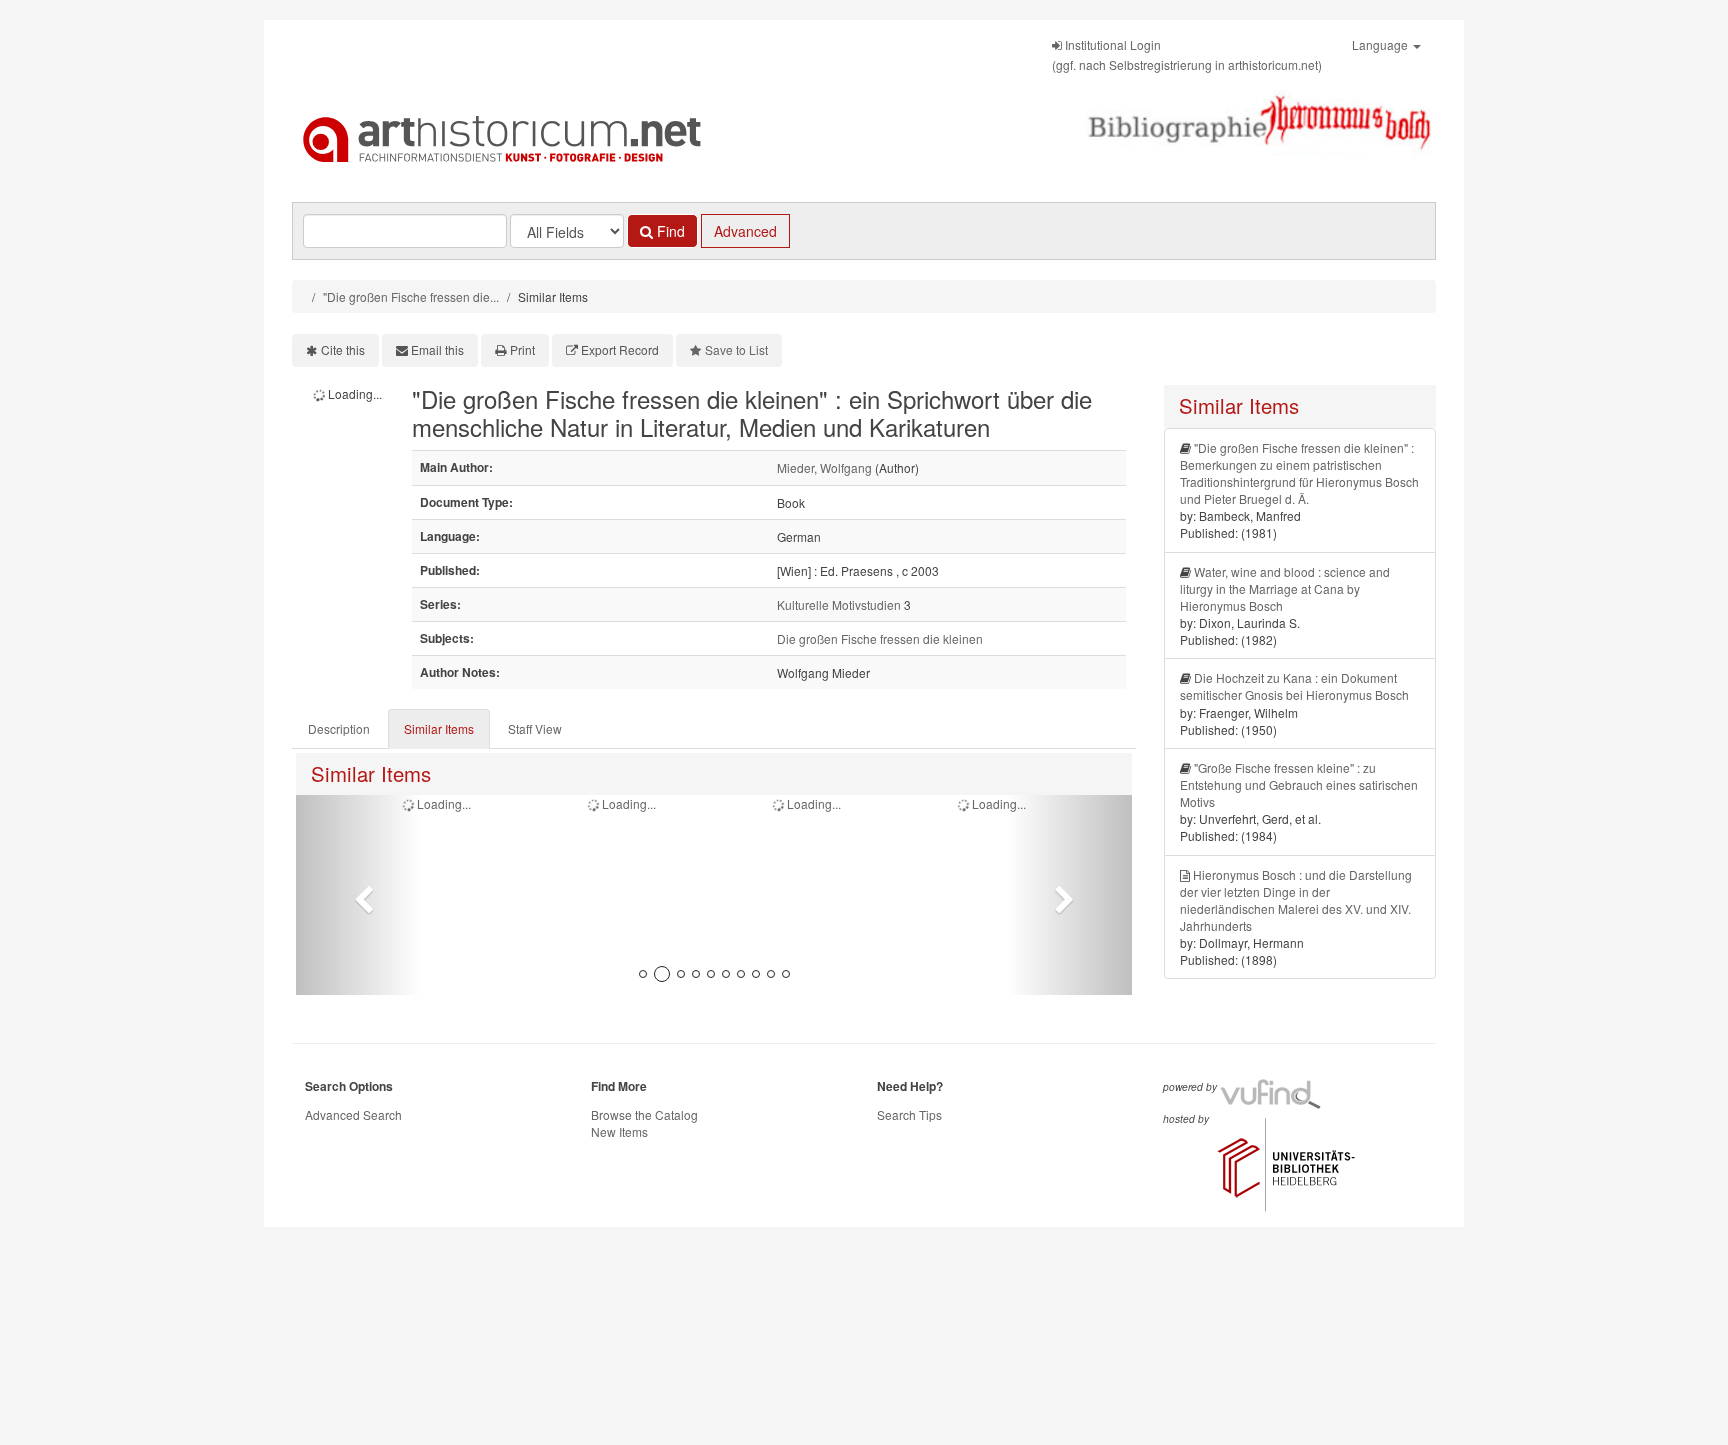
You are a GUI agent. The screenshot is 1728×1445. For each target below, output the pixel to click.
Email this (437, 349)
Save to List (736, 349)
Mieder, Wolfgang (824, 467)
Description (339, 728)
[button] (358, 895)
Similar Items (439, 728)
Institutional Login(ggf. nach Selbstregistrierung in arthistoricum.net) (1187, 54)
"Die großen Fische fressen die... (411, 296)
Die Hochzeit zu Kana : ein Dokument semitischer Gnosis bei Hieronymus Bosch (1294, 686)
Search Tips (909, 1114)
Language (1381, 44)
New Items (619, 1131)
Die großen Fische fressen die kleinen (880, 638)
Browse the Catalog (644, 1114)
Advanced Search (353, 1114)
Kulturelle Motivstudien (839, 604)
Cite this (343, 349)
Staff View (535, 728)
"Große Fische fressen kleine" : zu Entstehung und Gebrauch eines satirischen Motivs (1299, 784)
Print (522, 349)
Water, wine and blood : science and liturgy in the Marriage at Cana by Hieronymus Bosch (1285, 588)
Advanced (745, 231)
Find (669, 231)
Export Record (620, 349)
